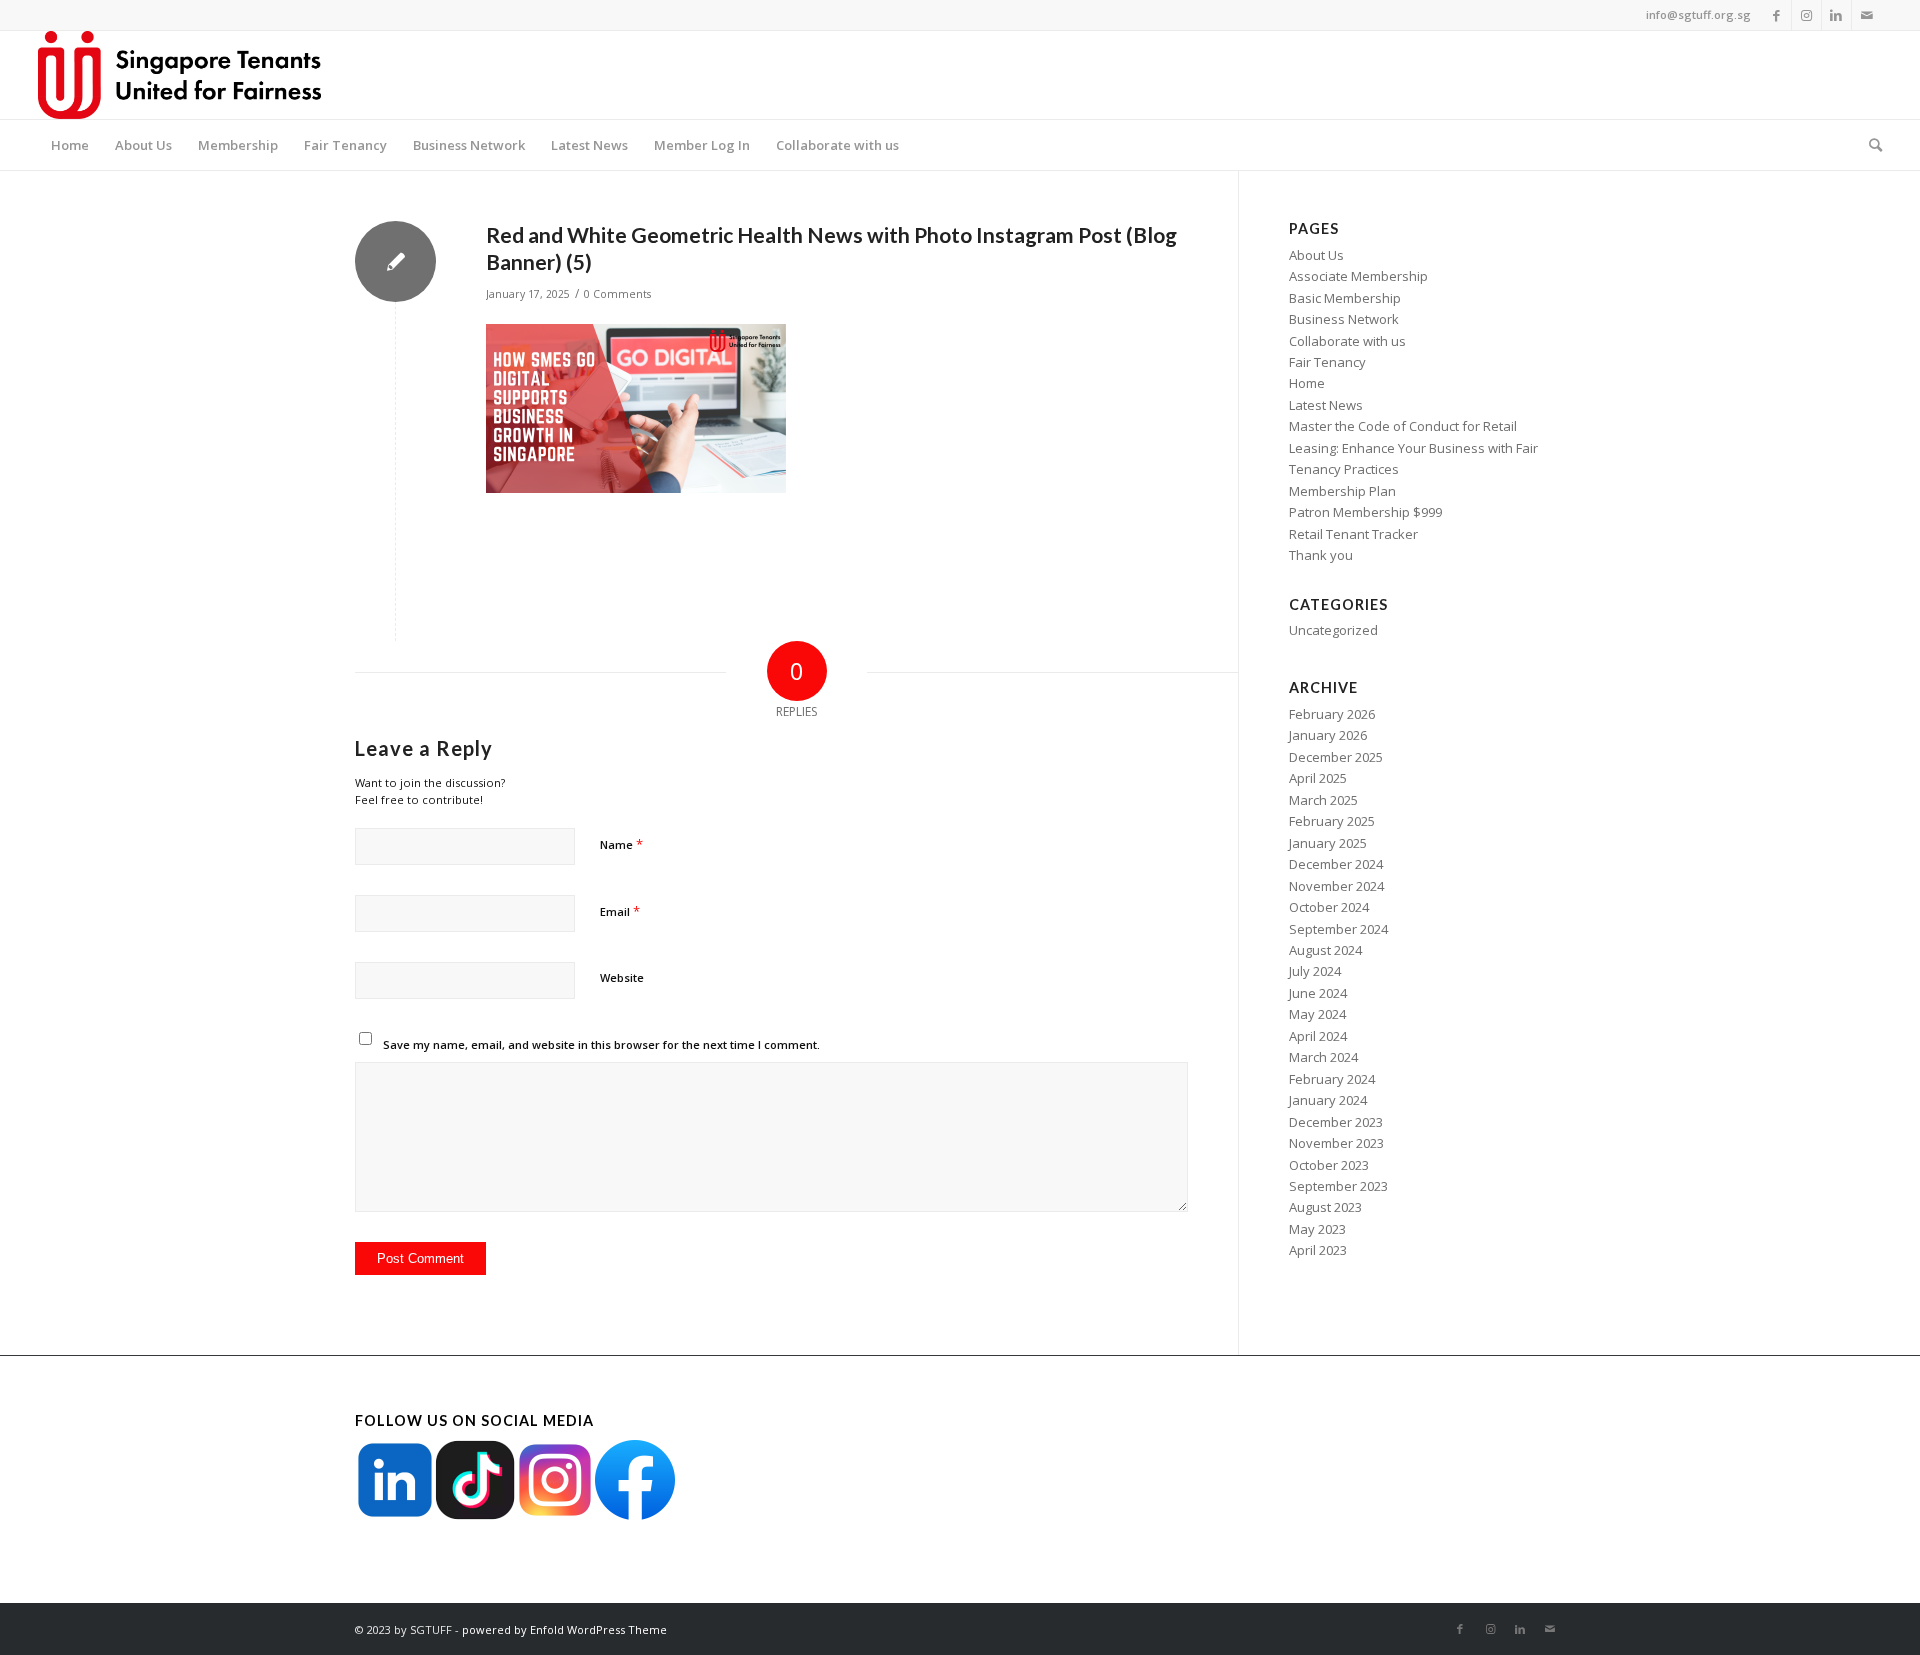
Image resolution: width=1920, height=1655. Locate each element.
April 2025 (1318, 778)
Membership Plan (1342, 491)
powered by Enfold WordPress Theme (564, 1629)
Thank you (1321, 555)
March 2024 (1323, 1057)
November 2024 (1336, 886)
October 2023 (1329, 1165)
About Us (1316, 255)
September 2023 (1338, 1186)
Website (622, 977)
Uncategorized (1333, 630)
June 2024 (1318, 993)
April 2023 (1318, 1250)
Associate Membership (1358, 276)
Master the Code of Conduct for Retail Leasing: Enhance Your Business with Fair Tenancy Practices (1413, 447)
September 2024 (1338, 929)
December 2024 (1336, 864)
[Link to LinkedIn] (1836, 15)
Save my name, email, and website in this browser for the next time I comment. (601, 1044)
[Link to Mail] (1867, 15)
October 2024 (1329, 907)
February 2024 (1332, 1079)
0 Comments (617, 294)
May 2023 (1317, 1229)
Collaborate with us (1347, 341)
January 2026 (1328, 735)
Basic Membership (1345, 298)
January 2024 (1328, 1100)
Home (1307, 383)
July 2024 (1315, 971)
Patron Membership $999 (1365, 512)
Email (620, 911)
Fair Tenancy (1327, 362)
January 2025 (1328, 843)
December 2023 (1336, 1122)
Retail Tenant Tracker (1353, 534)
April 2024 (1318, 1036)
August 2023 (1325, 1207)
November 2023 (1336, 1143)
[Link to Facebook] (1776, 15)
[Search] (1869, 145)
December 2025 (1336, 757)
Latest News (1326, 405)
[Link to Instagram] (1806, 15)
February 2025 (1332, 821)
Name (621, 844)
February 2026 (1332, 714)
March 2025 (1323, 800)
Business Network (1344, 319)
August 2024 (1325, 950)
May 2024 (1317, 1014)
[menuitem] (70, 145)
